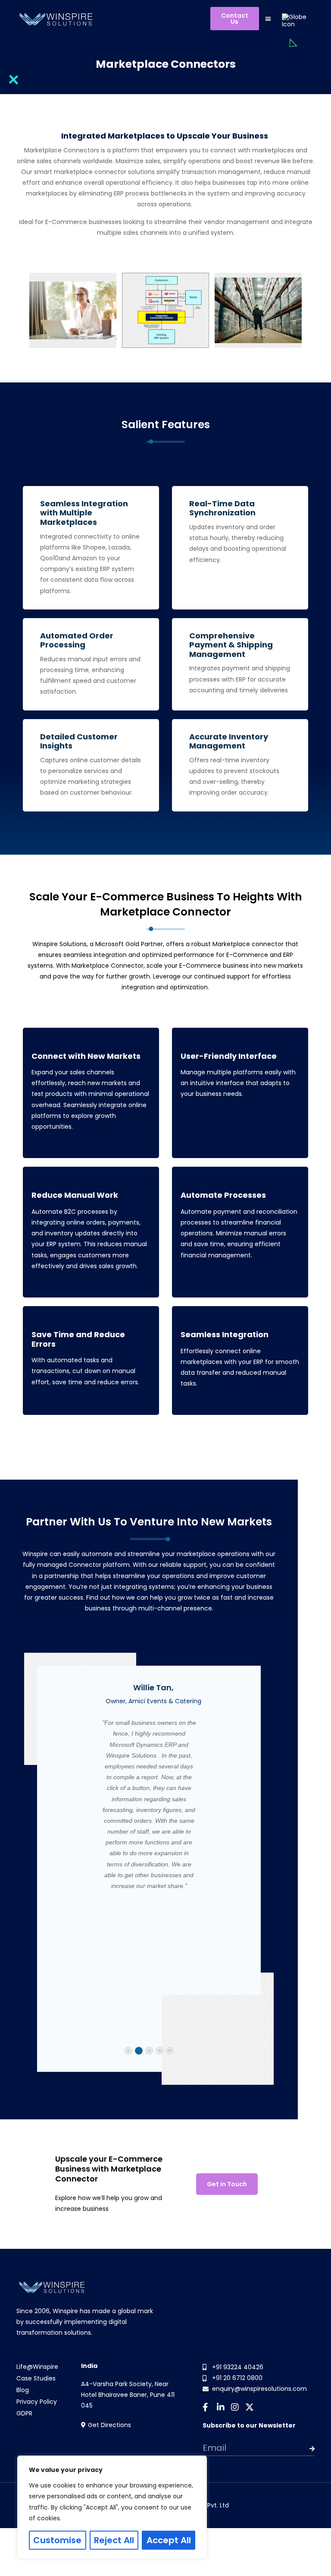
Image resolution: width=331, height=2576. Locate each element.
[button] (268, 18)
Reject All (114, 2540)
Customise (57, 2540)
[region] (112, 2507)
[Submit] (303, 2449)
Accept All (169, 2540)
